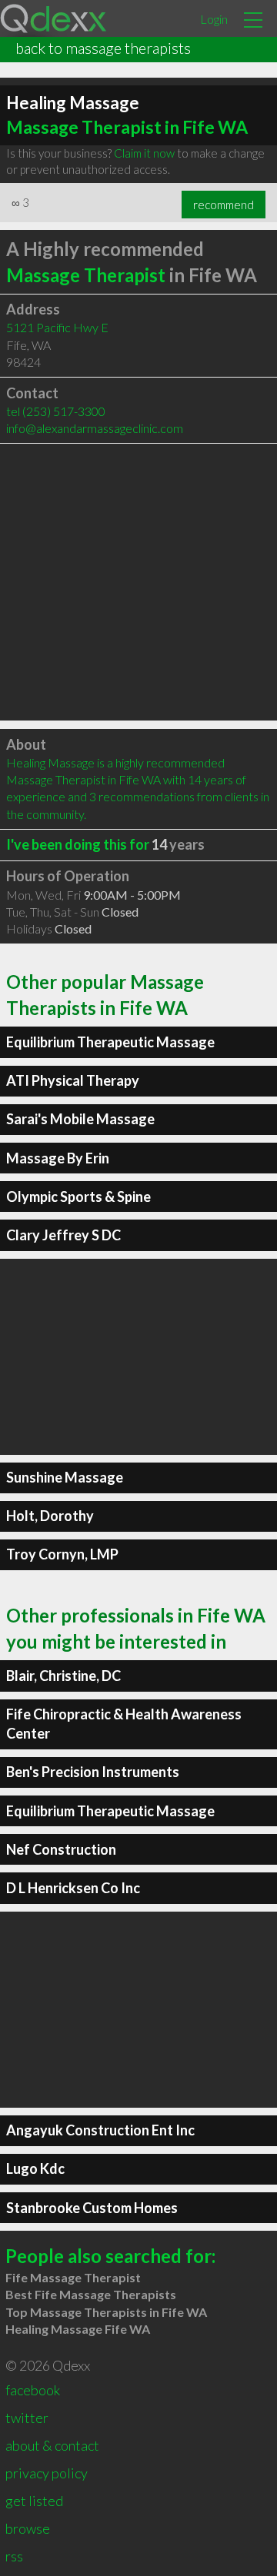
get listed (34, 2501)
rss (14, 2556)
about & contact (52, 2445)
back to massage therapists (103, 48)
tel (56, 411)
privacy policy (47, 2473)
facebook (33, 2390)
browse (28, 2528)
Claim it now (144, 153)
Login (214, 19)
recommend (224, 205)
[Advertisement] (138, 582)
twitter (27, 2418)
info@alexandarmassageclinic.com (95, 428)
